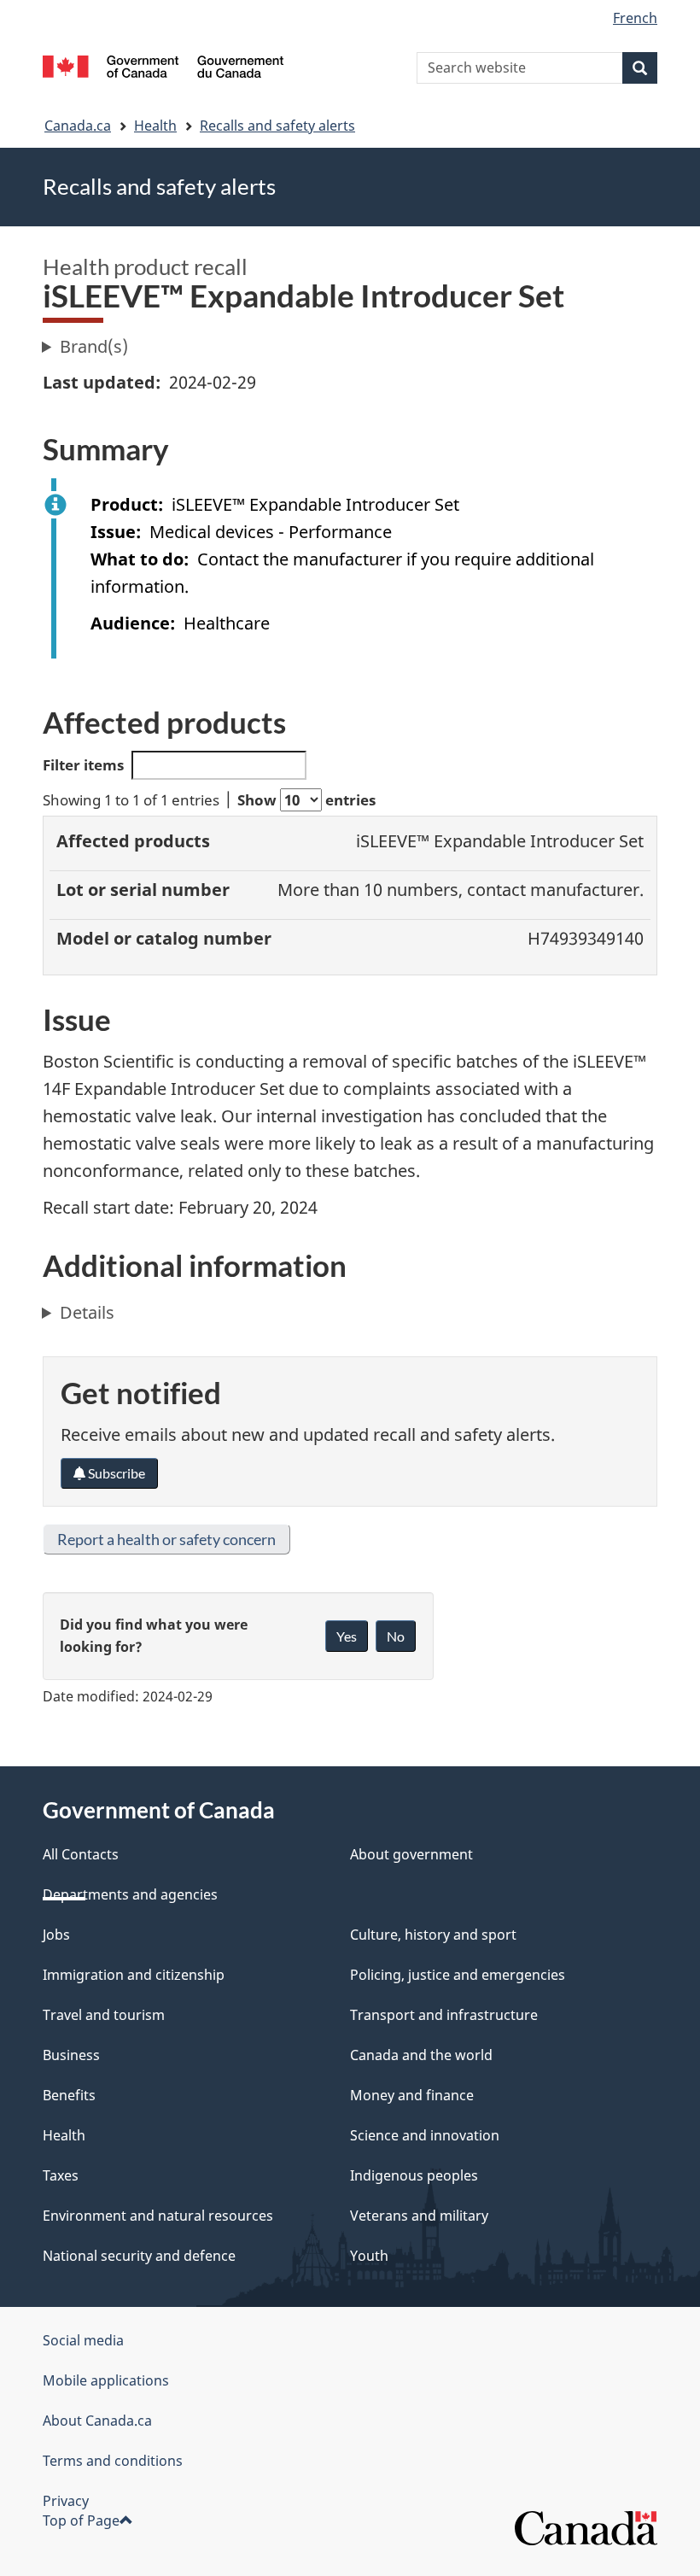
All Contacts (81, 1854)
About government (411, 1854)
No (396, 1636)
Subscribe (115, 1473)
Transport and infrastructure (444, 2015)
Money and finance (412, 2095)
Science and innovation (425, 2135)
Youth (369, 2256)
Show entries (306, 800)
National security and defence (139, 2256)
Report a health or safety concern (166, 1539)
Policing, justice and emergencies (458, 1975)
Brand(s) (94, 346)
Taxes (61, 2175)
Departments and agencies (130, 1894)
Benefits (69, 2095)
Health (155, 126)
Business (71, 2055)
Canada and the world (421, 2055)
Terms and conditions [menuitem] (113, 2461)
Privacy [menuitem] (66, 2501)
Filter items (83, 765)
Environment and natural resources (158, 2216)
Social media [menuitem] (83, 2340)
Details (87, 1312)
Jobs (56, 1935)
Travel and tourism (104, 2015)
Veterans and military (419, 2216)
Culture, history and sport (433, 1935)
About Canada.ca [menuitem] (97, 2421)
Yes (347, 1636)
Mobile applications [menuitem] (106, 2380)
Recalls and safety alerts (277, 126)
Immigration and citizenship (134, 1975)
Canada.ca (78, 126)
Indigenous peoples (414, 2175)
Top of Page (81, 2520)
